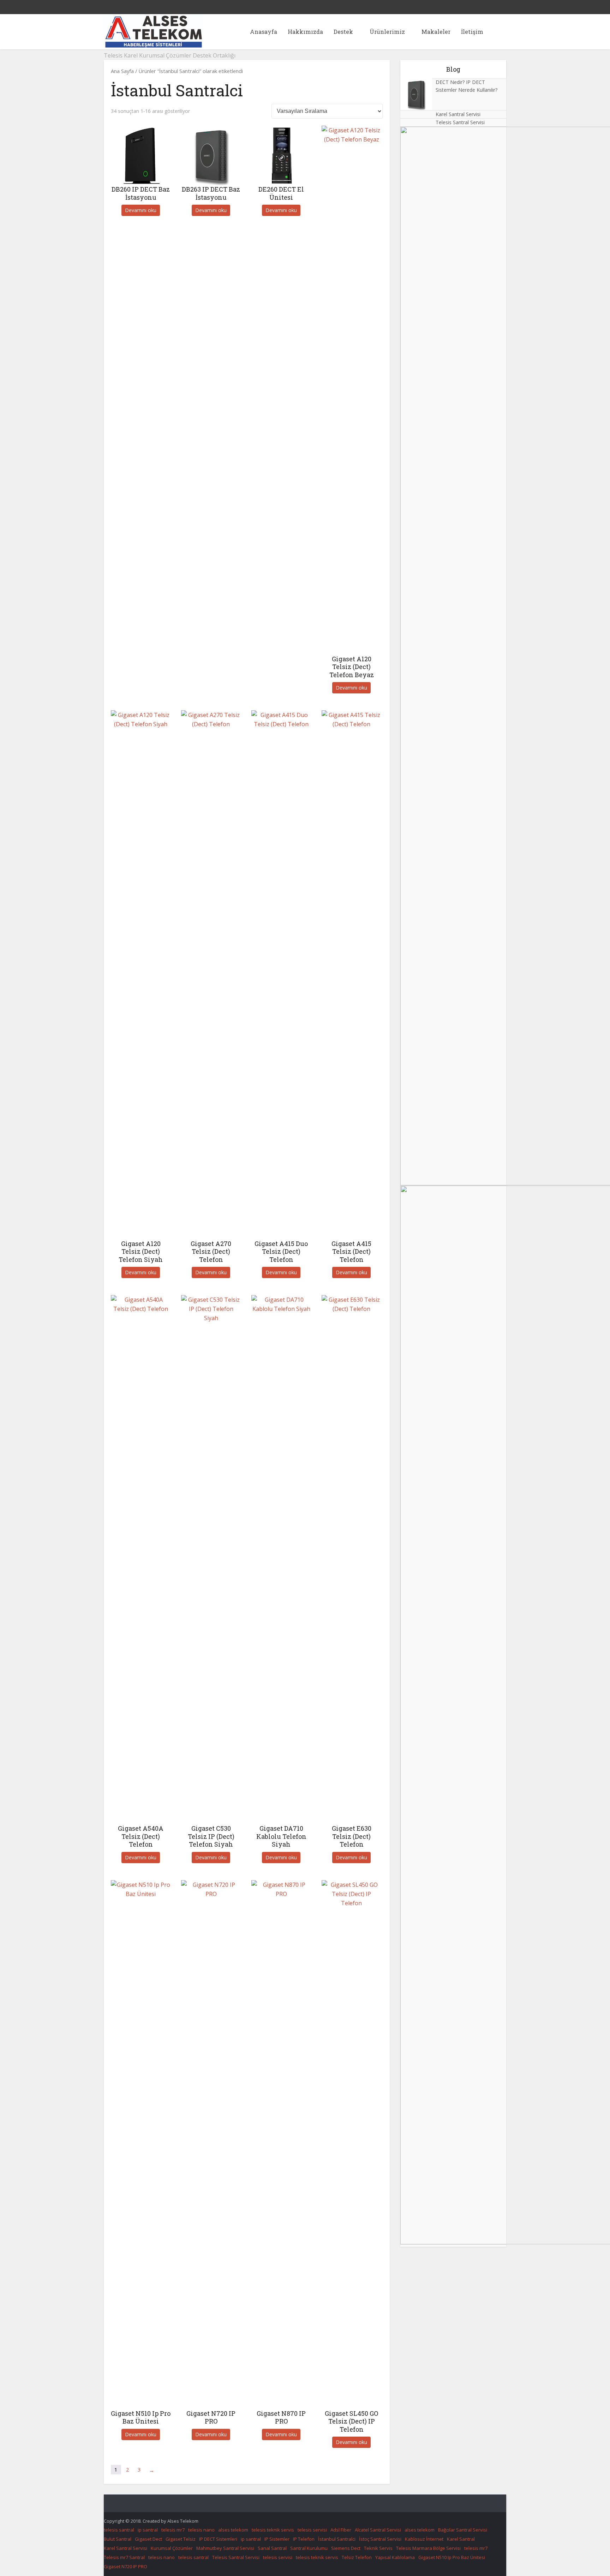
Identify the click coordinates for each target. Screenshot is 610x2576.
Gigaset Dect (148, 2539)
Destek (343, 32)
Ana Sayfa (122, 71)
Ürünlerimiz (387, 32)
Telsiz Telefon (357, 2557)
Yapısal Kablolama (395, 2557)
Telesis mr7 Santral (124, 2557)
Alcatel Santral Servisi (378, 2530)
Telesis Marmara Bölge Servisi (428, 2548)
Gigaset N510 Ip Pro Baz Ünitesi (452, 2557)
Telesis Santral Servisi (460, 122)
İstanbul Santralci (337, 2539)
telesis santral (119, 2530)
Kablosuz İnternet (424, 2539)
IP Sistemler (277, 2539)
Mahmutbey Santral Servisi (225, 2548)
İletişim (472, 32)
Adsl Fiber (341, 2530)
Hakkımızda (305, 32)
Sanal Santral (272, 2548)
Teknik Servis (378, 2548)
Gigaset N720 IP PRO (125, 2566)
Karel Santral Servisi (458, 114)
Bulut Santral (118, 2539)
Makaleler (436, 32)
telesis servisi (312, 2530)
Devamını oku (141, 210)
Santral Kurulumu (309, 2548)
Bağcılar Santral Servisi (463, 2530)
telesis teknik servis (273, 2530)
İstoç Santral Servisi (380, 2539)
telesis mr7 (173, 2530)
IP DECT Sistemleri (218, 2539)
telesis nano (201, 2530)
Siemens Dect (346, 2548)
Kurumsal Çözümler (172, 2548)
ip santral (148, 2530)
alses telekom (233, 2530)
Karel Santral (461, 2539)
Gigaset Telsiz (181, 2539)
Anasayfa (264, 32)
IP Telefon (304, 2539)
